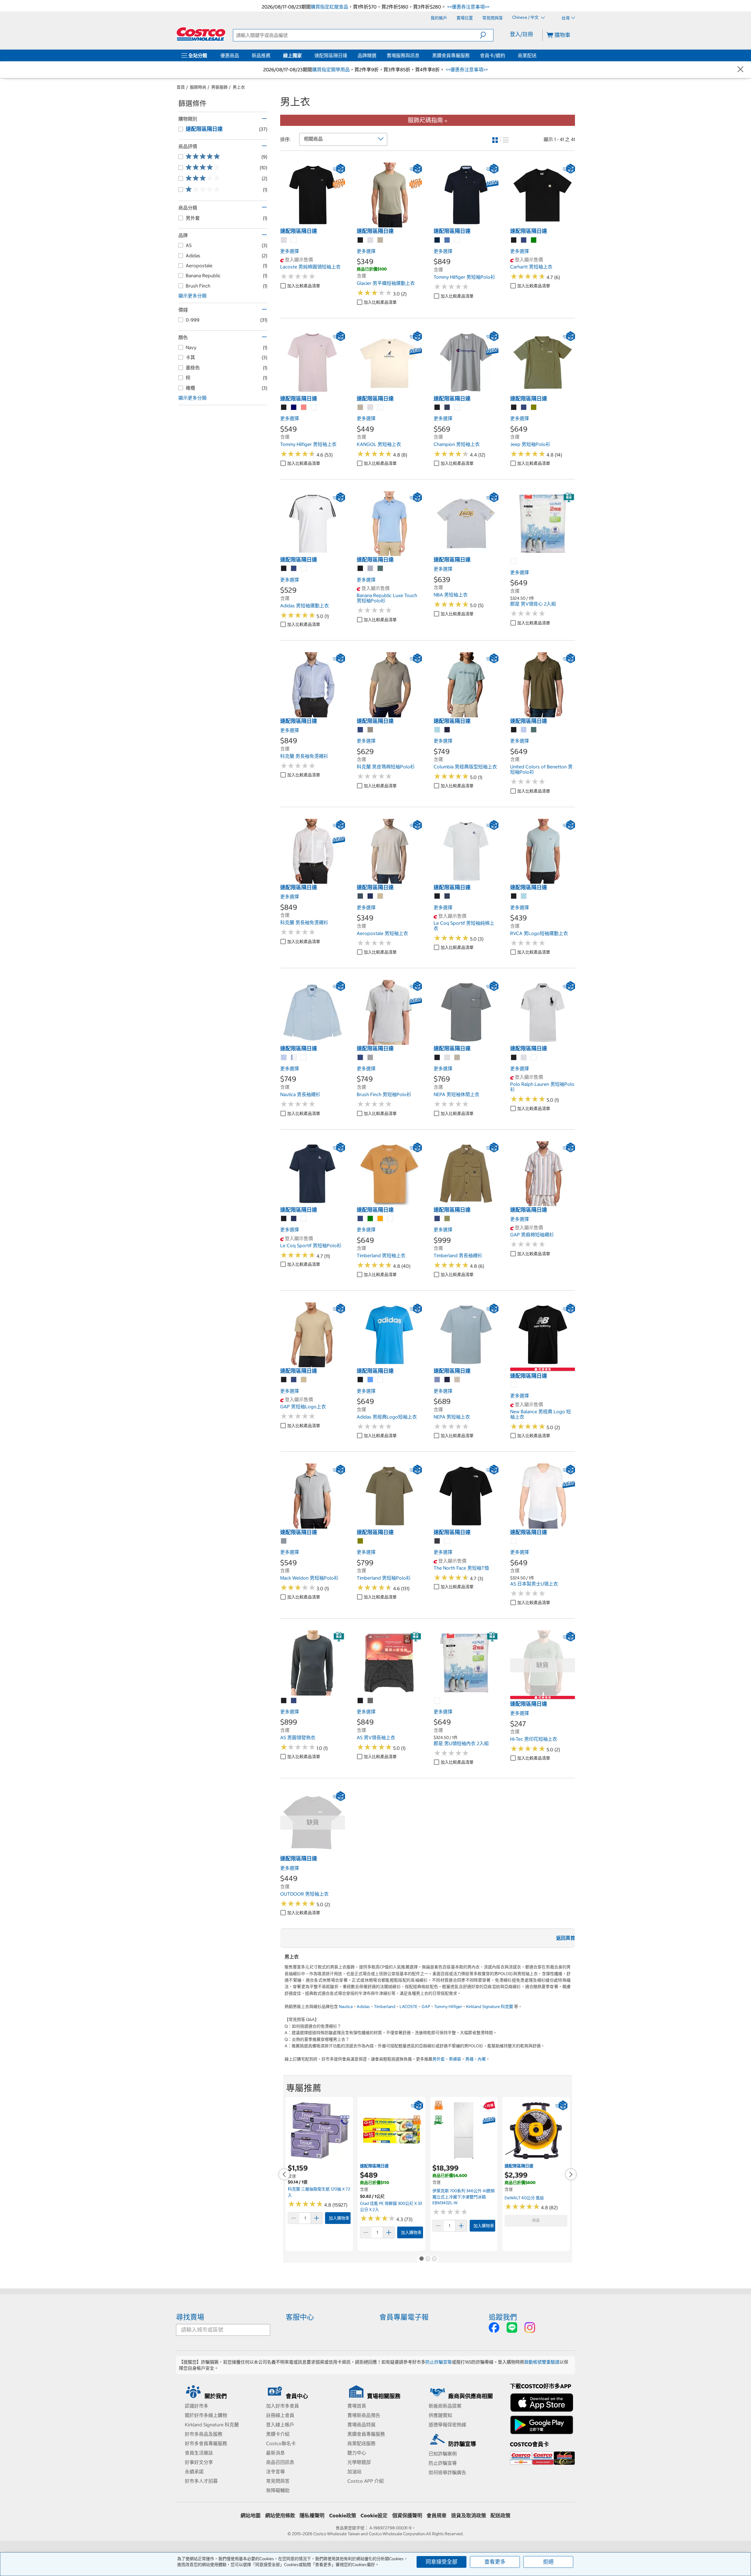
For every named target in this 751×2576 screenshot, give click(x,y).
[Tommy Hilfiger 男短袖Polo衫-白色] (457, 240)
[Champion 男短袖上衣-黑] (437, 408)
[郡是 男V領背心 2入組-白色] (514, 561)
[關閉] (740, 70)
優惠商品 (230, 55)
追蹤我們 (503, 2317)
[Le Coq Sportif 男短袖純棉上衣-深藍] (447, 896)
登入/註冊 (521, 34)
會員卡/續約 (493, 55)
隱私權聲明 (312, 2516)
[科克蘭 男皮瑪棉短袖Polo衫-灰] (371, 730)
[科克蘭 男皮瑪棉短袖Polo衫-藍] (361, 730)
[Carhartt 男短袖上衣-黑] (514, 240)
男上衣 (239, 87)
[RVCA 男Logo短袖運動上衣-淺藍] (524, 896)
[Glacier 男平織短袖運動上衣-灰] (371, 240)
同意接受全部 (442, 2562)
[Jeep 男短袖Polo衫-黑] (514, 408)
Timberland (385, 2007)
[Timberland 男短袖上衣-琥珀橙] (380, 1219)
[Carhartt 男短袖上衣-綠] (534, 240)
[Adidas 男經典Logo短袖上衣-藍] (371, 1380)
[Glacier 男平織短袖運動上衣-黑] (361, 240)
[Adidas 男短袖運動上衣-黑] (284, 569)
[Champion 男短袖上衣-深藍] (447, 408)
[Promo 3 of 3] (434, 2259)
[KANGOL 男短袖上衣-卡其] (361, 408)
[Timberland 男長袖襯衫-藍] (437, 1219)
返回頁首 (566, 1938)
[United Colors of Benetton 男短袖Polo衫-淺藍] (524, 730)
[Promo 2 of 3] (428, 2259)
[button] (487, 35)
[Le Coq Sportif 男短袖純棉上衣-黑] (437, 896)
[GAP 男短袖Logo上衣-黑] (284, 1380)
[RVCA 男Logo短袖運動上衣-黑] (514, 896)
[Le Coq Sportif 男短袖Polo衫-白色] (304, 1219)
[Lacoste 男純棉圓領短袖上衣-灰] (284, 240)
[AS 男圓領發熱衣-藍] (294, 1701)
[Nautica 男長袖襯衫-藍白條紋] (294, 1058)
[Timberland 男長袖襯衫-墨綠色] (447, 1219)
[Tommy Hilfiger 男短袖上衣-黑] (284, 408)
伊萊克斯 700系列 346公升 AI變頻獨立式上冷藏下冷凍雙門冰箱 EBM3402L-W (464, 2197)
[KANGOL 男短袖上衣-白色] (380, 408)
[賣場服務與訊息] (421, 55)
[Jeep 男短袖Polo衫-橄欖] (534, 408)
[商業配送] (538, 55)
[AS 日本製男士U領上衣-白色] (514, 1541)
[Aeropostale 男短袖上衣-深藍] (371, 896)
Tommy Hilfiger (448, 2007)
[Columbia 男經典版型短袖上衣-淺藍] (437, 730)
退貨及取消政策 (469, 2516)
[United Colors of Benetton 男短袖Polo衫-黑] (514, 730)
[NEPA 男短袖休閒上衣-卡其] (457, 1058)
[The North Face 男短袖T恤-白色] (447, 1541)
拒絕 (548, 2562)
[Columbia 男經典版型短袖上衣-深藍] (447, 730)
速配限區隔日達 (331, 55)
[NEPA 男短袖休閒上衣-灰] (447, 1058)
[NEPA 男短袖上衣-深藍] (447, 1380)
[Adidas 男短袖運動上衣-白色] (304, 569)
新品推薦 (261, 55)
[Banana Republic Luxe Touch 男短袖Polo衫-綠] (380, 569)
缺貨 (536, 2220)
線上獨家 (292, 55)
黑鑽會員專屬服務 (451, 55)
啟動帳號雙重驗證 (542, 2362)
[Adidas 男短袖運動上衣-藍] (294, 569)
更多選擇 (290, 251)
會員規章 (437, 2516)
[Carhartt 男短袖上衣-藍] (524, 240)
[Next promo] (571, 2174)
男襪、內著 (476, 2059)
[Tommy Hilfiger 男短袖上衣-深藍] (294, 408)
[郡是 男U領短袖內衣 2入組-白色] (437, 1701)
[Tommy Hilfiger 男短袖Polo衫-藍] (447, 240)
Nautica (346, 2007)
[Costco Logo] (201, 34)
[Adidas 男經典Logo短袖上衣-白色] (380, 1380)
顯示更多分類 (192, 296)
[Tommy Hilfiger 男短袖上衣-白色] (314, 408)
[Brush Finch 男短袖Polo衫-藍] (361, 1058)
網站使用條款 (280, 2516)
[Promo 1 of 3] (421, 2259)
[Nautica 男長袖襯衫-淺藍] (284, 1058)
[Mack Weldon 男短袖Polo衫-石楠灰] (284, 1541)
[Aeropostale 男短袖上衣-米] (380, 896)
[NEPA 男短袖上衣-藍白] (437, 1380)
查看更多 (495, 2562)
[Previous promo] (284, 2174)
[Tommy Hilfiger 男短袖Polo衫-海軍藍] (437, 240)
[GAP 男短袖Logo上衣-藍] (294, 1380)
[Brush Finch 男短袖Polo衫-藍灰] (371, 1058)
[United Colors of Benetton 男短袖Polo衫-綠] (534, 730)
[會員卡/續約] (506, 55)
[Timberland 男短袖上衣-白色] (390, 1219)
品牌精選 (367, 55)
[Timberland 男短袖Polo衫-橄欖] (361, 1541)
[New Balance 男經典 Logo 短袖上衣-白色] (514, 1385)
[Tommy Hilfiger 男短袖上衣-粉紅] (304, 408)
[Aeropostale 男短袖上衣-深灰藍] (361, 896)
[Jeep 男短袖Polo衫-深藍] (524, 408)
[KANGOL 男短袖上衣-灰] (371, 408)
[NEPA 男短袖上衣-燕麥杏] (457, 1380)
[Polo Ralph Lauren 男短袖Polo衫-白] (534, 1058)
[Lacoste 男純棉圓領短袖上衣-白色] (294, 240)
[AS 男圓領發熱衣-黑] (284, 1701)
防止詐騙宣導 (439, 2362)
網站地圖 (251, 2516)
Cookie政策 (343, 2516)
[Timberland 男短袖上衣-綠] (371, 1219)
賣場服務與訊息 (403, 55)
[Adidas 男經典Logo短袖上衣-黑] (361, 1380)
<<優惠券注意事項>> (468, 7)
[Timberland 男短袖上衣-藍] (361, 1219)
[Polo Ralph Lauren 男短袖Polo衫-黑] (514, 1058)
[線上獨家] (303, 55)
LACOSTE (409, 2007)
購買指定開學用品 (331, 70)
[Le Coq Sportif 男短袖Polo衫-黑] (284, 1219)
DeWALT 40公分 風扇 (524, 2198)
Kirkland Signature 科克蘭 (490, 2007)
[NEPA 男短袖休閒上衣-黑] (437, 1058)
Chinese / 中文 (526, 18)
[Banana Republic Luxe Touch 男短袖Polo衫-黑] (361, 569)
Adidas (363, 2007)
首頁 (181, 87)
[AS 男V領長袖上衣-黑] (361, 1701)
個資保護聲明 (407, 2516)
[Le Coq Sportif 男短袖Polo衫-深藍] (294, 1219)
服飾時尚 (198, 87)
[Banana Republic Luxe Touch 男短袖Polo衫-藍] (371, 569)
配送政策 (500, 2516)
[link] (313, 224)
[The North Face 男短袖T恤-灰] (437, 1541)
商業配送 (527, 55)
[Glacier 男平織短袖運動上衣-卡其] (380, 240)
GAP (426, 2007)
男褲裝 (455, 2059)
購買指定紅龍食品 (329, 7)
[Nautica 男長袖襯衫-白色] (304, 1058)
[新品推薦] (272, 55)
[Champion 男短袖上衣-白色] (457, 408)
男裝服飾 (219, 87)
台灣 (566, 18)
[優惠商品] (240, 55)
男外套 (439, 2059)
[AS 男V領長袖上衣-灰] (371, 1701)
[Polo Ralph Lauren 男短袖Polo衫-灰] (524, 1058)
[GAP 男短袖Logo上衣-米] (304, 1380)
